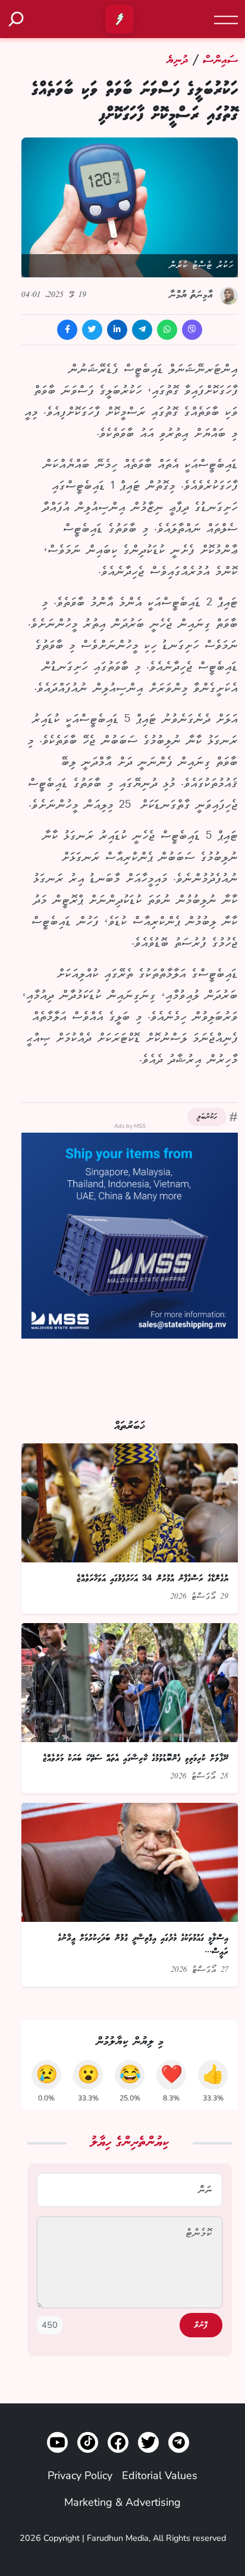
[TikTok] (88, 2442)
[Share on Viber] (192, 330)
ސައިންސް (218, 60)
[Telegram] (179, 2442)
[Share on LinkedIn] (117, 330)
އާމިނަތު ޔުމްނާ (191, 295)
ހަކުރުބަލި (207, 1117)
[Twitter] (148, 2442)
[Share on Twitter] (92, 330)
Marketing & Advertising (122, 2502)
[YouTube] (57, 2442)
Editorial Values (160, 2475)
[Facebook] (118, 2442)
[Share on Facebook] (67, 330)
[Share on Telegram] (142, 330)
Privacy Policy (80, 2475)
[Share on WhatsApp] (167, 330)
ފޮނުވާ (201, 2325)
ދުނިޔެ (177, 60)
